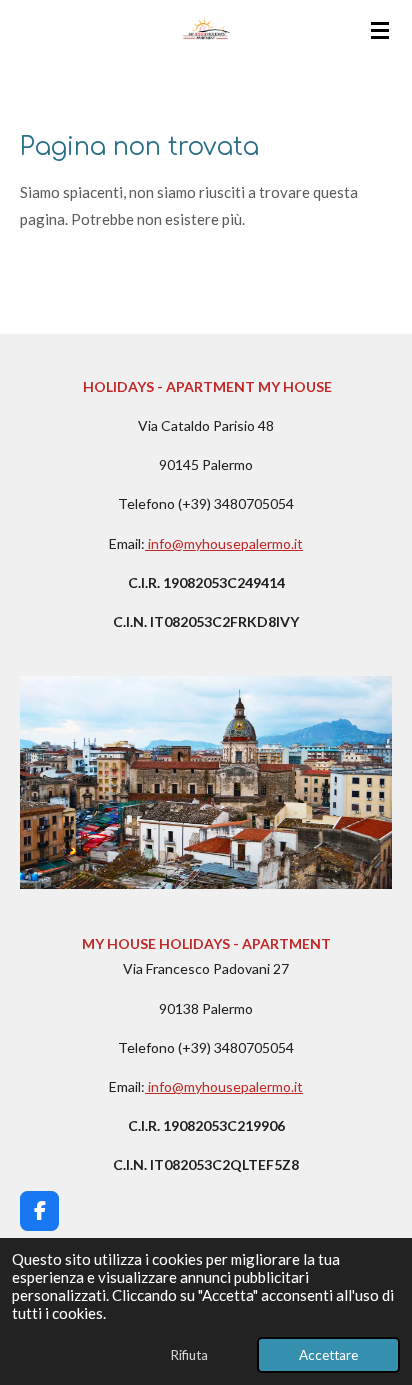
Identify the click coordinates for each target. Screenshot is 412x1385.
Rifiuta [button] (189, 1355)
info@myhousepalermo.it (225, 543)
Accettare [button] (328, 1355)
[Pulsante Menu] (380, 30)
